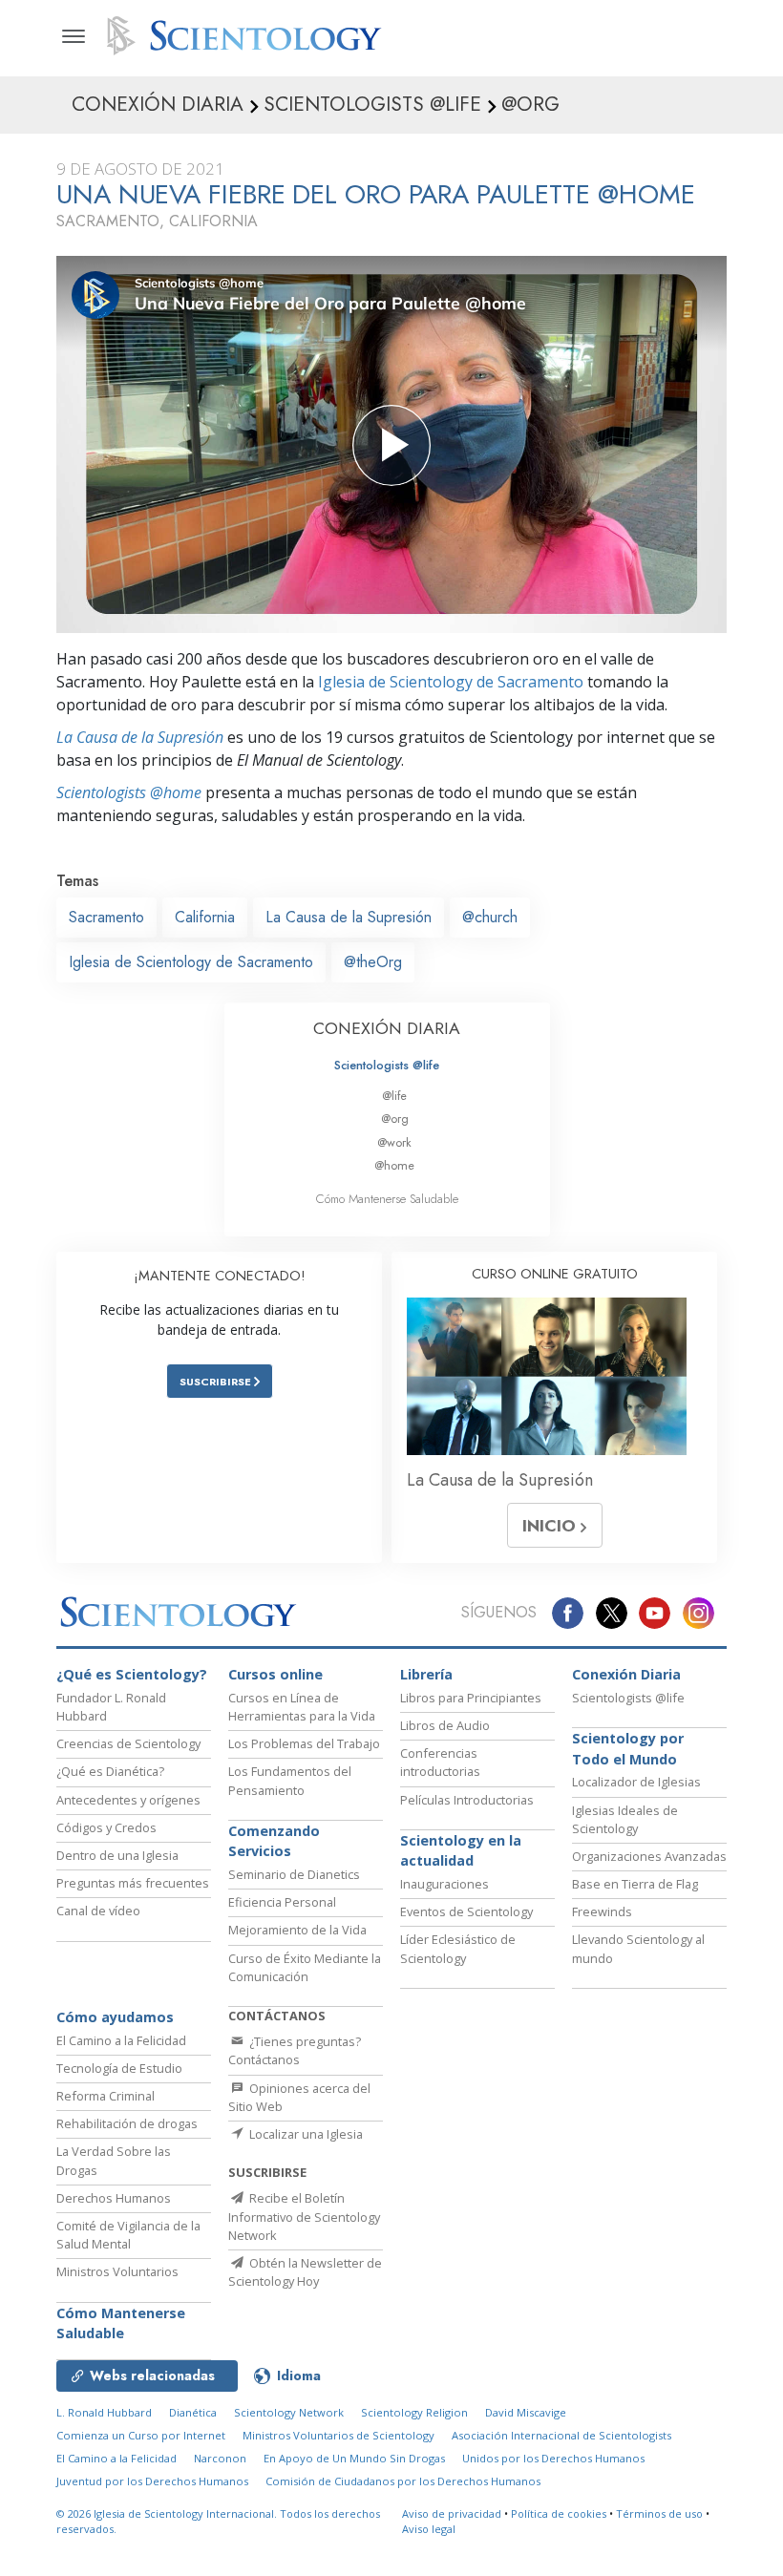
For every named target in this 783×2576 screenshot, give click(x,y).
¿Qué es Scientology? (132, 1674)
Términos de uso (659, 2513)
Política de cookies (559, 2513)
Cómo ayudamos (115, 2017)
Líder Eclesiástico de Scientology (458, 1948)
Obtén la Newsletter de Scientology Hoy (305, 2272)
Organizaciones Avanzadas (649, 1856)
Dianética (193, 2412)
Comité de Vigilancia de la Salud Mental (128, 2235)
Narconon (220, 2458)
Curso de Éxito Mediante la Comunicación (305, 1967)
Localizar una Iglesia (305, 2134)
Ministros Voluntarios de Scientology (339, 2435)
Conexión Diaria (626, 1674)
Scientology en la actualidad (461, 1851)
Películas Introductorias (467, 1800)
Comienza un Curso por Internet (141, 2435)
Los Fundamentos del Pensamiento (290, 1780)
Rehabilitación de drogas (127, 2123)
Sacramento (106, 917)
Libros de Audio (445, 1725)
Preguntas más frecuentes (133, 1883)
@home (394, 1165)
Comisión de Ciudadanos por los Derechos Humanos (403, 2481)
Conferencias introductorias (440, 1762)
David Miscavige (526, 2412)
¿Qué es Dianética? (110, 1771)
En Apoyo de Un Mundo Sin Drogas (354, 2458)
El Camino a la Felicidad (121, 2040)
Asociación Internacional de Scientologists (561, 2435)
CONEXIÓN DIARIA (387, 1028)
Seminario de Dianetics (294, 1874)
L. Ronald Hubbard (104, 2412)
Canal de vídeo (98, 1911)
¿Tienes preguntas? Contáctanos (295, 2050)
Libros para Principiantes (471, 1698)
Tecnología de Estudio (119, 2068)
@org (395, 1119)
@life (394, 1096)
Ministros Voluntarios (117, 2271)
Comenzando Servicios (274, 1841)
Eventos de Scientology (466, 1911)
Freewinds (602, 1911)
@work (394, 1142)
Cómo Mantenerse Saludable (387, 1199)
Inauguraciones (444, 1884)
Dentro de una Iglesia (117, 1855)
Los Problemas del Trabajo (304, 1743)
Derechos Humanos (114, 2198)
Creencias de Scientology (128, 1743)
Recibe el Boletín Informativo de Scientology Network (304, 2216)
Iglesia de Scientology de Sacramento (451, 682)
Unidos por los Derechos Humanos (553, 2458)
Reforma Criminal (106, 2096)
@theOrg (373, 962)
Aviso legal (429, 2529)
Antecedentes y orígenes (128, 1800)
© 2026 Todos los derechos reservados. (218, 2522)
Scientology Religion (414, 2412)
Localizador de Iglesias (636, 1782)
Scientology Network (289, 2412)
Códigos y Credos (106, 1827)
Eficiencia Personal (282, 1902)
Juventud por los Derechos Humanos (152, 2481)
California (205, 917)
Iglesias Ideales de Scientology (625, 1819)
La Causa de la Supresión (140, 737)
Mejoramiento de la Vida (297, 1930)
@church (490, 917)
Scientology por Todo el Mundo (628, 1749)
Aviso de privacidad (452, 2513)
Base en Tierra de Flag (635, 1884)
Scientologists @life (387, 1065)
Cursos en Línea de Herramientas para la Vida (302, 1707)
